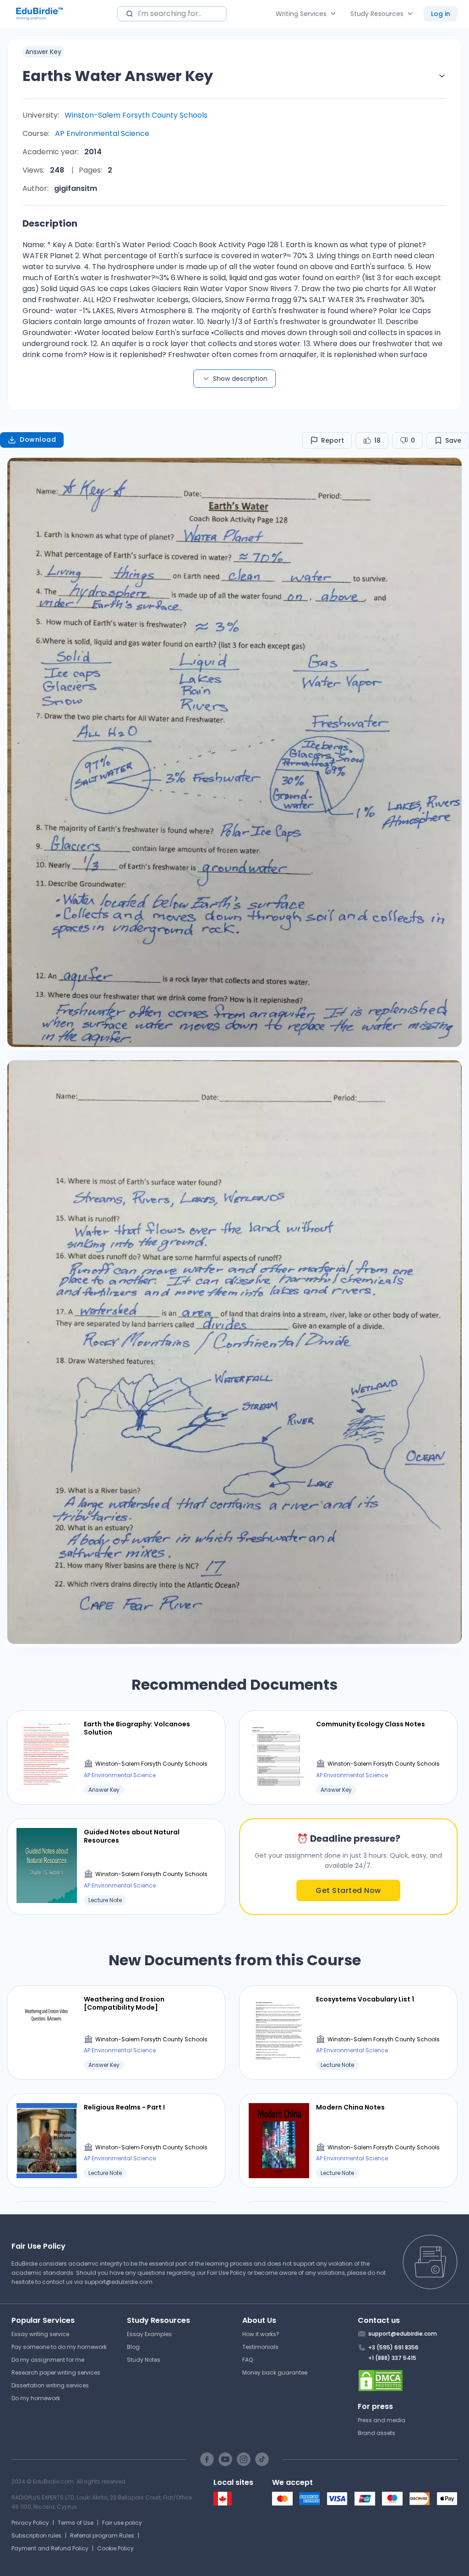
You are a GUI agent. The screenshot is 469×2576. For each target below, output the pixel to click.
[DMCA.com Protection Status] (408, 2381)
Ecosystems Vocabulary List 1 (365, 1999)
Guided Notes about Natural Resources (132, 1836)
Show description (240, 379)
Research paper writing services (56, 2373)
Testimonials (260, 2347)
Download (38, 439)
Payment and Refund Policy (50, 2548)
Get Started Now (348, 1890)
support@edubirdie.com (118, 2282)
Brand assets (376, 2433)
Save (453, 440)
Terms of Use (76, 2523)
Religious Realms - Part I (124, 2107)
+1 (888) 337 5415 (392, 2358)
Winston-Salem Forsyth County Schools (136, 115)
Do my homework (36, 2398)
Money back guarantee (275, 2373)
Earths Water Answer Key (118, 76)
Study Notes (144, 2360)
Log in (441, 14)
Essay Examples (149, 2334)
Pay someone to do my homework (59, 2347)
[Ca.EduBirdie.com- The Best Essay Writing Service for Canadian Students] (223, 2503)
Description (50, 223)
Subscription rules (36, 2535)
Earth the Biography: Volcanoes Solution (137, 1728)
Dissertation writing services (50, 2385)
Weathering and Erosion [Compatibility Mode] (124, 2003)
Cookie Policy (115, 2548)
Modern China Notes (350, 2107)
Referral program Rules (102, 2535)
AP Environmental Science (102, 133)
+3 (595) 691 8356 (393, 2347)
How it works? (261, 2334)
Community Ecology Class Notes (371, 1724)
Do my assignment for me (48, 2360)
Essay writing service (40, 2334)
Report (333, 440)
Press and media (382, 2420)
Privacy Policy (30, 2523)
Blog (133, 2347)
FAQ (248, 2360)
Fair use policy (122, 2523)
